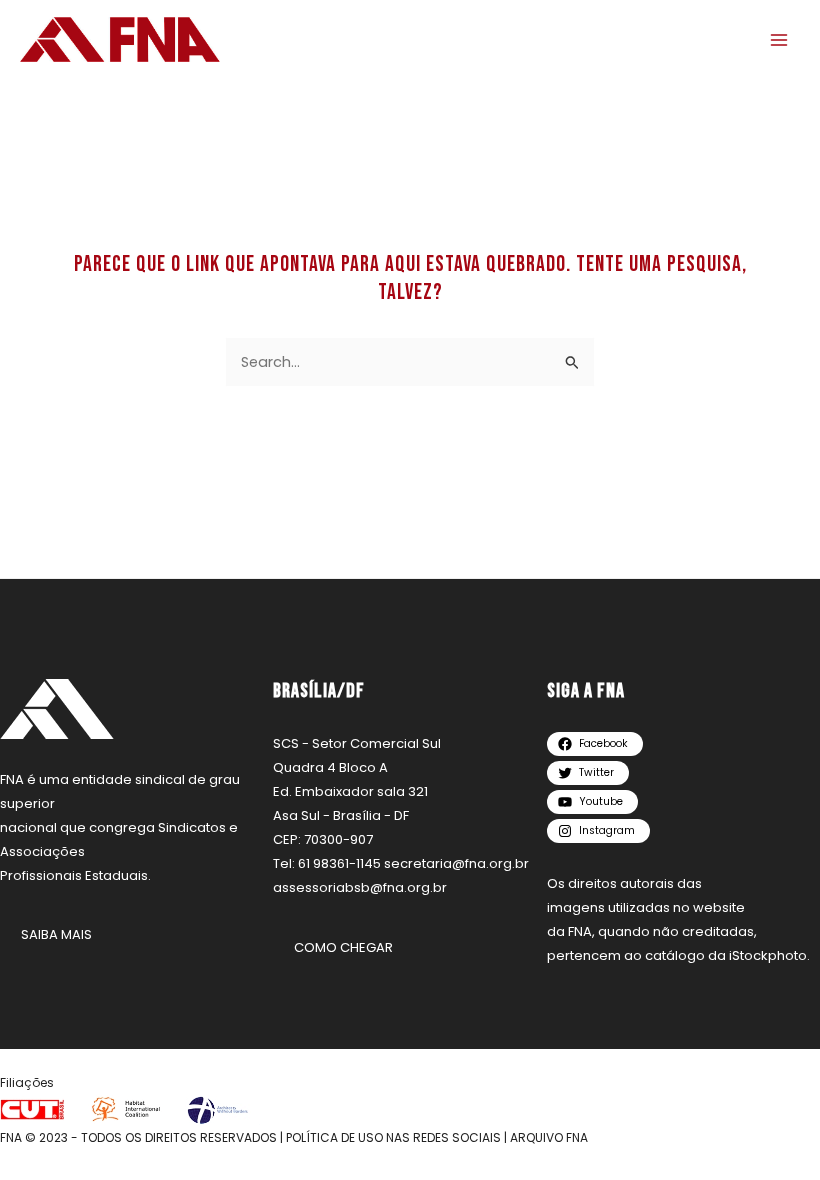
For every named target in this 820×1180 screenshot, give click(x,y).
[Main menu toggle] (779, 40)
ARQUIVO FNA (549, 1137)
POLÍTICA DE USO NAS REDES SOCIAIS (393, 1137)
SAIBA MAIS (56, 934)
